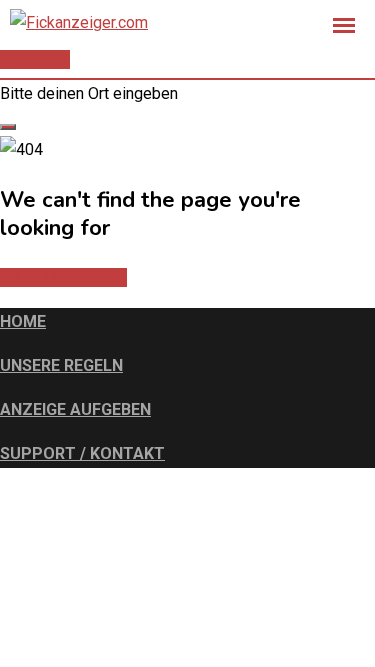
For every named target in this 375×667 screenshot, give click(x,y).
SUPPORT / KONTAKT (82, 453)
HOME (23, 321)
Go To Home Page (63, 277)
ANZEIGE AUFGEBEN (75, 409)
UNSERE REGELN (61, 365)
